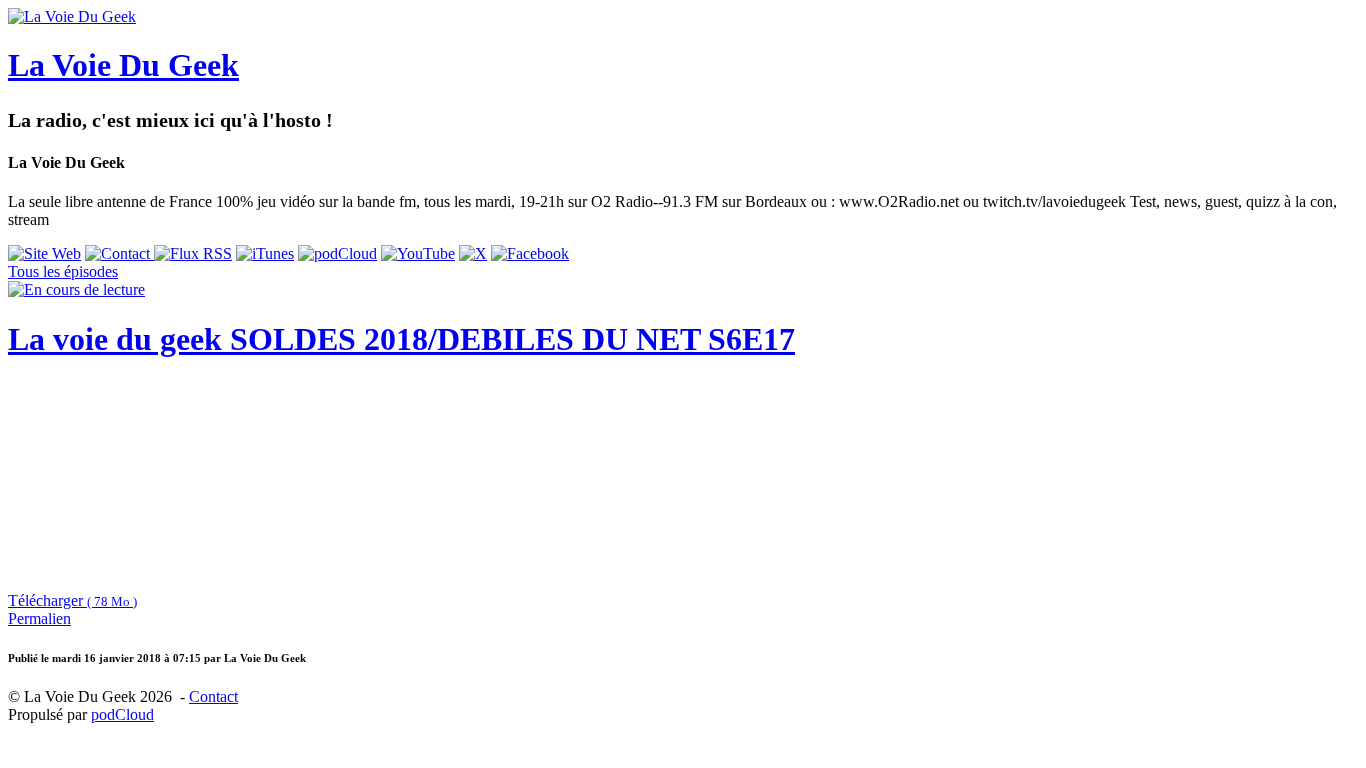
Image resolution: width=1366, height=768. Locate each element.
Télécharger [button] (72, 600)
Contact (213, 696)
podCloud (122, 714)
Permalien (39, 618)
